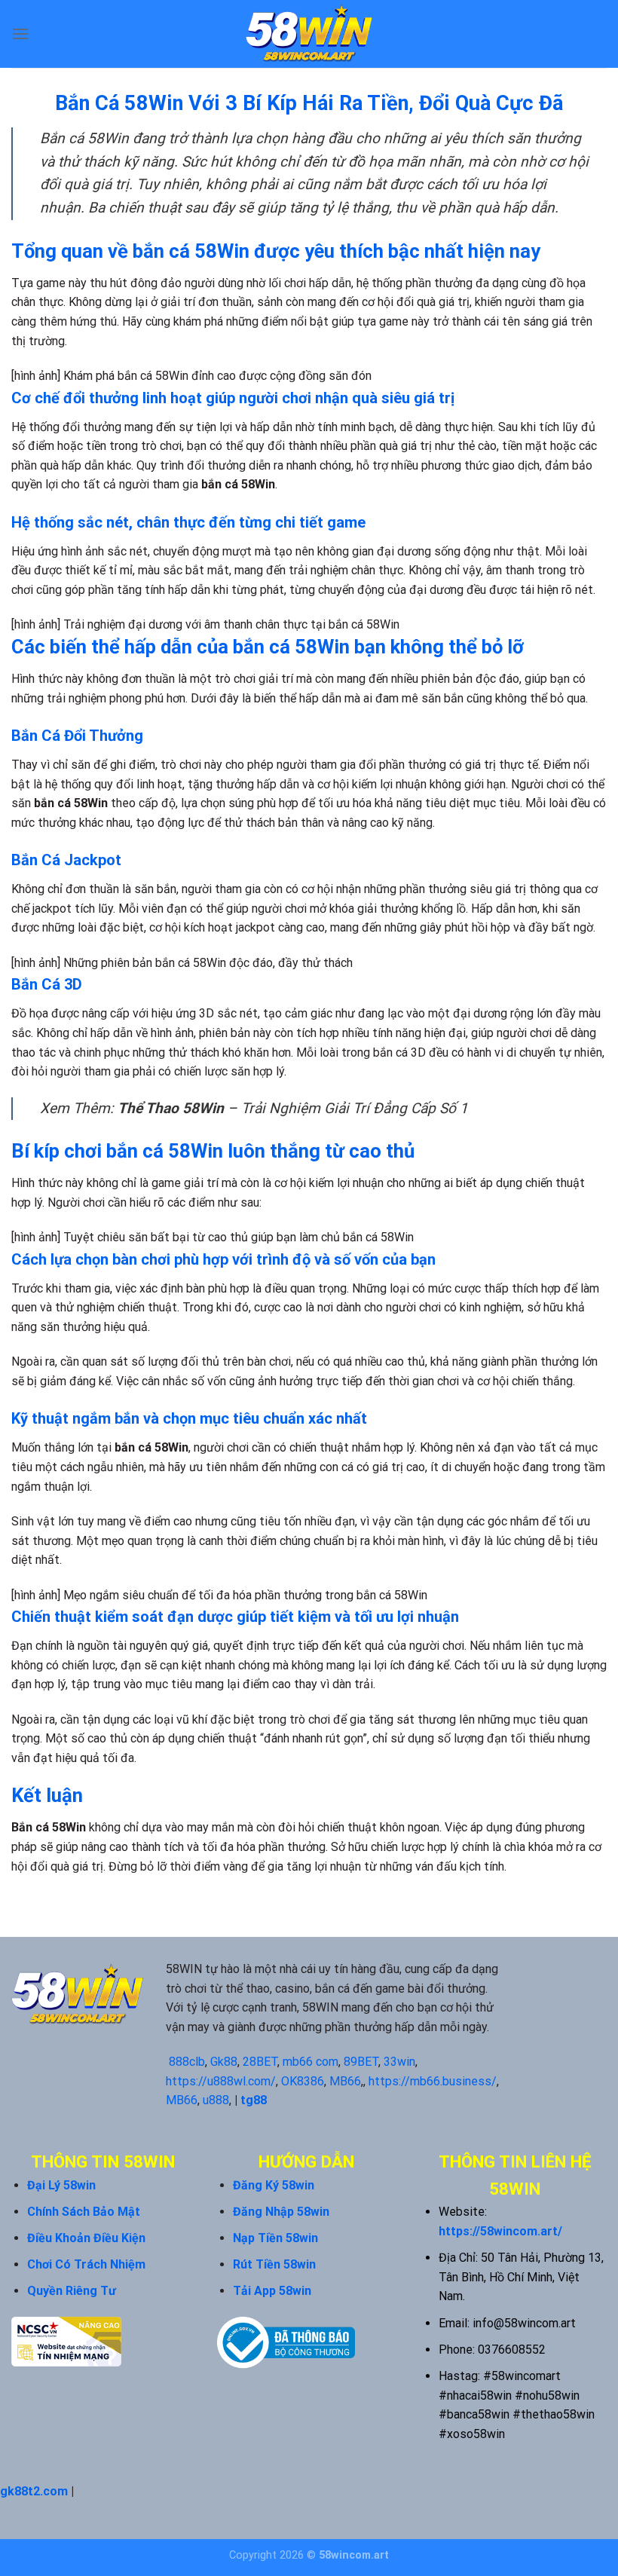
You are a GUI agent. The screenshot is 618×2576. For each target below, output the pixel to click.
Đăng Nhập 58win (281, 2212)
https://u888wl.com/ (221, 2081)
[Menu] (20, 34)
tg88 (254, 2100)
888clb (187, 2062)
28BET (260, 2062)
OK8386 (303, 2081)
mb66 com (311, 2062)
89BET (361, 2062)
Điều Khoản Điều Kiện (86, 2238)
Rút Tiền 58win (274, 2264)
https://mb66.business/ (433, 2081)
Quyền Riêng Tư (72, 2291)
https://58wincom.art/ (500, 2231)
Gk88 (224, 2062)
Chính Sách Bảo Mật (84, 2212)
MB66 (345, 2081)
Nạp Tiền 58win (275, 2238)
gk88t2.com (34, 2491)
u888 (216, 2100)
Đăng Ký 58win (274, 2185)
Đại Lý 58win (61, 2185)
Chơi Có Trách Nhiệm (86, 2264)
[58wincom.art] (309, 34)
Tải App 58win (272, 2291)
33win (399, 2062)
